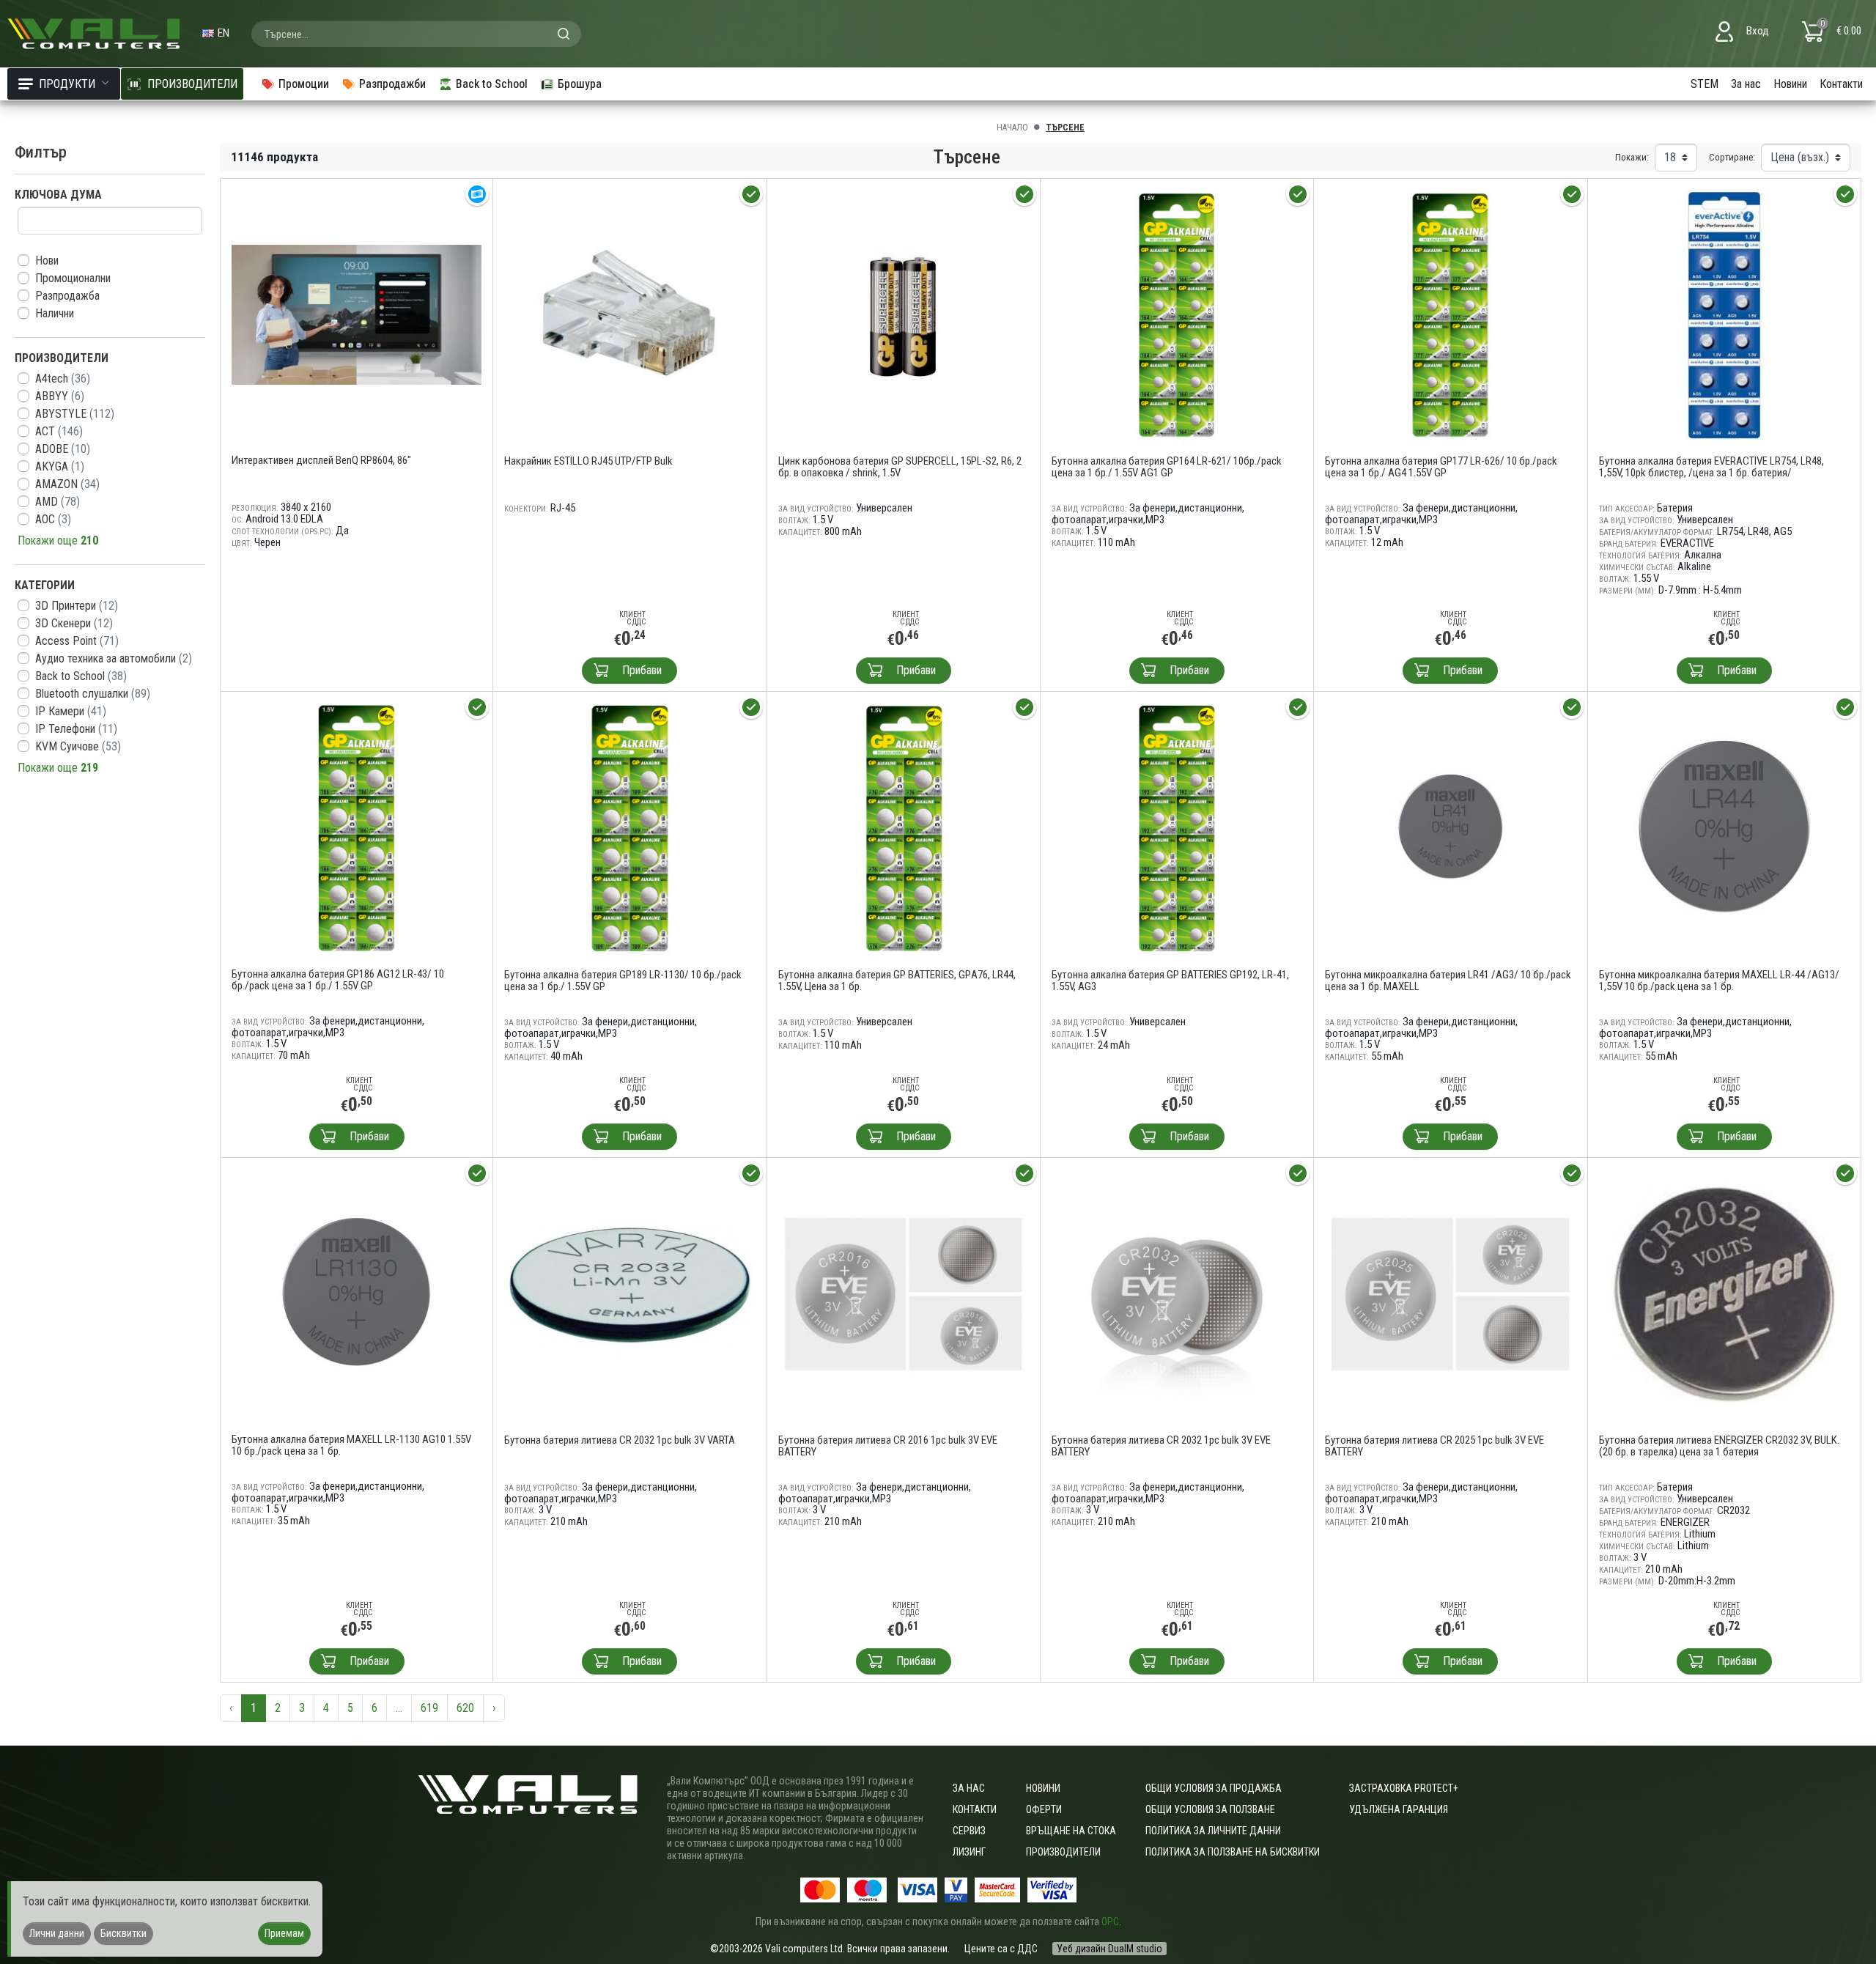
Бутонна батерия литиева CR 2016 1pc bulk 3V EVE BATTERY (888, 1446)
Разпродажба (67, 296)
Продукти (67, 84)
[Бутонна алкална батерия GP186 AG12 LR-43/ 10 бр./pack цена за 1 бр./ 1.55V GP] (357, 827)
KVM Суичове (78, 746)
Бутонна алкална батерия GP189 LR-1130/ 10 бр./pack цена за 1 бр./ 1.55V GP (623, 981)
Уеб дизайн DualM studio (1109, 1949)
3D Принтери (77, 606)
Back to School (81, 676)
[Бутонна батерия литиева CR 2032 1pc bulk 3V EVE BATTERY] (1177, 1293)
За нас (1746, 84)
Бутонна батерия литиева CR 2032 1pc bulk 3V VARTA (620, 1440)
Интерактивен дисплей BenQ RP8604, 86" (321, 460)
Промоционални (73, 278)
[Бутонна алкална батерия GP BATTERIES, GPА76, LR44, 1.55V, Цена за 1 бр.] (904, 828)
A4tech (63, 379)
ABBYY (60, 396)
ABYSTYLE (75, 414)
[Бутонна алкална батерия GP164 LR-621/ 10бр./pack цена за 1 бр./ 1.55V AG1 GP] (1177, 314)
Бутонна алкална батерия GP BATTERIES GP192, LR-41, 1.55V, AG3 (1170, 981)
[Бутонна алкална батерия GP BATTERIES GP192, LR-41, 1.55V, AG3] (1177, 828)
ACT (59, 431)
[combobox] (416, 34)
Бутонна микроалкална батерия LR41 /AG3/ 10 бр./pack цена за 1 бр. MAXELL (1448, 981)
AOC (53, 519)
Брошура (580, 84)
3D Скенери (74, 623)
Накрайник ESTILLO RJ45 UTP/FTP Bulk (588, 461)
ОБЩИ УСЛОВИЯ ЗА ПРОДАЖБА (1214, 1788)
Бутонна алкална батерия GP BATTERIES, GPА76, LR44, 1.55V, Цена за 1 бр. (897, 981)
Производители (1063, 1852)
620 (465, 1708)
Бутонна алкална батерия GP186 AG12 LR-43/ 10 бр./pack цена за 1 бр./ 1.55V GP (338, 980)
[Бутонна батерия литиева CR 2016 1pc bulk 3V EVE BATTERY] (904, 1293)
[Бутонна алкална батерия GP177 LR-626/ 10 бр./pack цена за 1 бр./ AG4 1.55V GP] (1450, 314)
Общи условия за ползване (1210, 1809)
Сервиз (969, 1831)
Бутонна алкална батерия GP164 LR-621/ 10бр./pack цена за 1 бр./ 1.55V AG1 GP (1167, 467)
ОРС (1110, 1921)
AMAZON (67, 484)
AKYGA (60, 466)
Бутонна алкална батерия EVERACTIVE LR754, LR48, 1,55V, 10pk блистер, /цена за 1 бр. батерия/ (1711, 467)
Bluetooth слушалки (93, 694)
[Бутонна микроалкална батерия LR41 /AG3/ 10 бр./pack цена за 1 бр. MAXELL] (1450, 828)
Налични (55, 313)
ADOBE (63, 449)
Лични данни (57, 1933)
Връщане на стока (1071, 1831)
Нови (47, 261)
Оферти (1044, 1809)
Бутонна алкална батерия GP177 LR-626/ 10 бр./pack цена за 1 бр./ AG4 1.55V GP (1441, 467)
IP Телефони (76, 729)
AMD (58, 502)
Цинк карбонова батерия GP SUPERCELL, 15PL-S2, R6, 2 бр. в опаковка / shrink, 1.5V (900, 467)
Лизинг (969, 1852)
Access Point (77, 641)
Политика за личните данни (1213, 1831)
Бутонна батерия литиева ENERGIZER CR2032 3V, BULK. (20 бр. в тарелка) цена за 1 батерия (1719, 1446)
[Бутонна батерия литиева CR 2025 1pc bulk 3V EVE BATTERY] (1450, 1293)
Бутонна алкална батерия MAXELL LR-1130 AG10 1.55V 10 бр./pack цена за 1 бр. (351, 1445)
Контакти (1841, 84)
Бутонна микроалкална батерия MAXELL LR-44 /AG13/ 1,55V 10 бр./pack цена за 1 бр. (1719, 981)
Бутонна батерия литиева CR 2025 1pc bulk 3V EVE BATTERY (1434, 1446)
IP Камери (71, 711)
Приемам (284, 1933)
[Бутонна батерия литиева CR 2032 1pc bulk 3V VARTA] (629, 1293)
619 (429, 1708)
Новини (1790, 84)
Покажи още (58, 540)
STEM (1705, 84)
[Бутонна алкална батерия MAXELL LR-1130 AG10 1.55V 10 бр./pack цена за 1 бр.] (357, 1293)
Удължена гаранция (1399, 1809)
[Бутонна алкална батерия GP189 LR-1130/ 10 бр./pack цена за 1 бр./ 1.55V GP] (629, 828)
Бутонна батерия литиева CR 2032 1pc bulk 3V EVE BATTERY (1161, 1446)
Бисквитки (123, 1933)
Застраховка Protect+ (1404, 1788)
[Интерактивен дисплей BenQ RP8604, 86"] (357, 314)
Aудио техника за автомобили (114, 658)
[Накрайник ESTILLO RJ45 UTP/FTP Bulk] (629, 314)
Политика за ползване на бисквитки (1233, 1852)
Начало (1012, 128)
